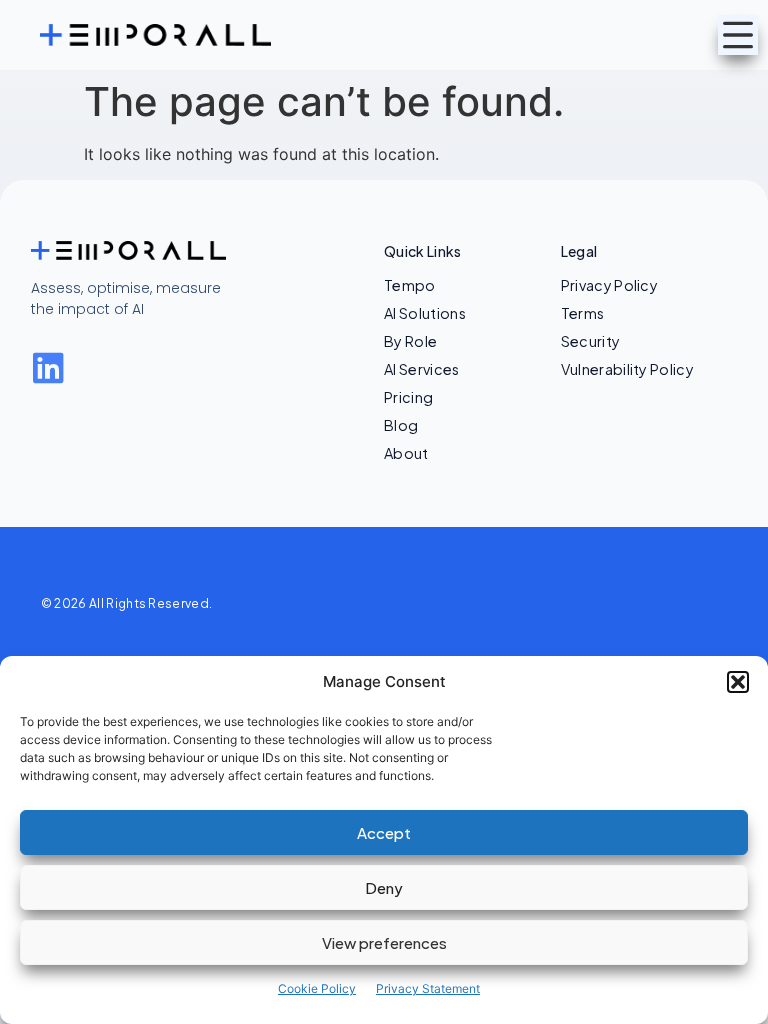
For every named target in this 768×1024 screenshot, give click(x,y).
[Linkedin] (48, 367)
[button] (738, 682)
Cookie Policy (317, 988)
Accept (384, 832)
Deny (384, 887)
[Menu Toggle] (738, 35)
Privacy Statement (428, 988)
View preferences (384, 942)
